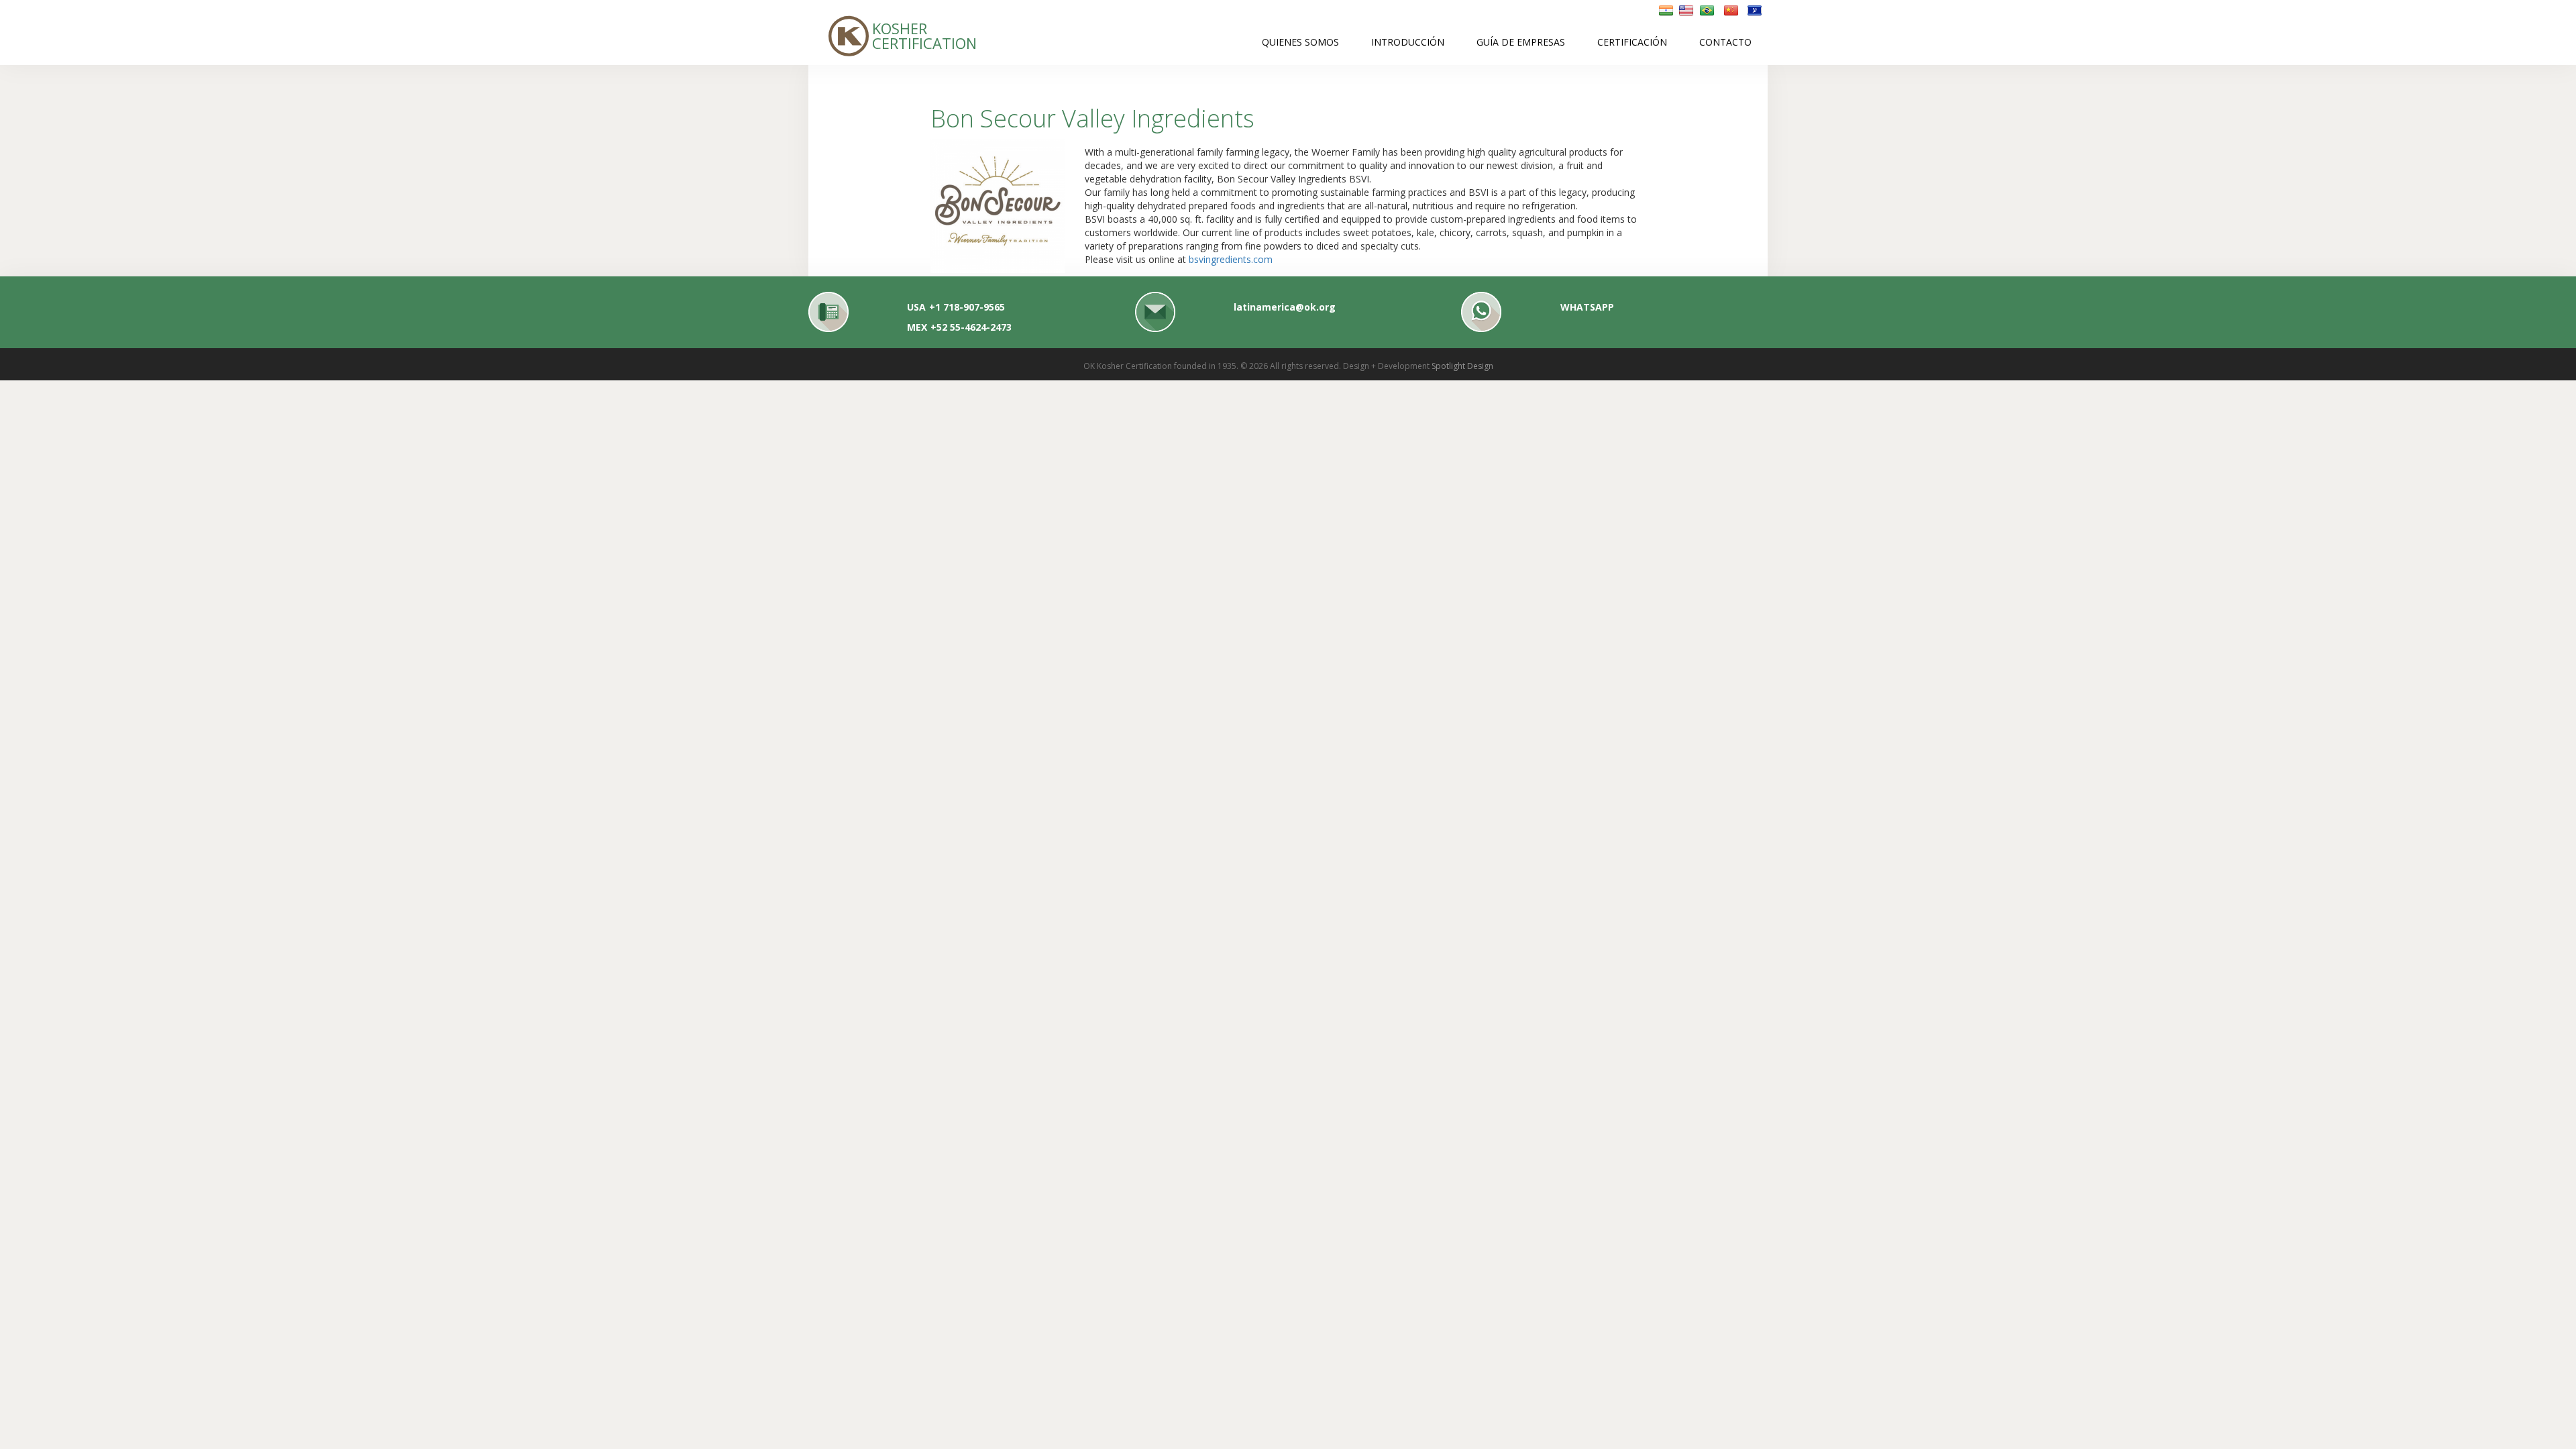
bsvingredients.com (1231, 259)
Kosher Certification (898, 35)
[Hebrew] (1755, 10)
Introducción (1408, 42)
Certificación (1632, 42)
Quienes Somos (1300, 42)
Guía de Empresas (1521, 42)
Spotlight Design (1462, 366)
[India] (1666, 10)
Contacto (1725, 42)
